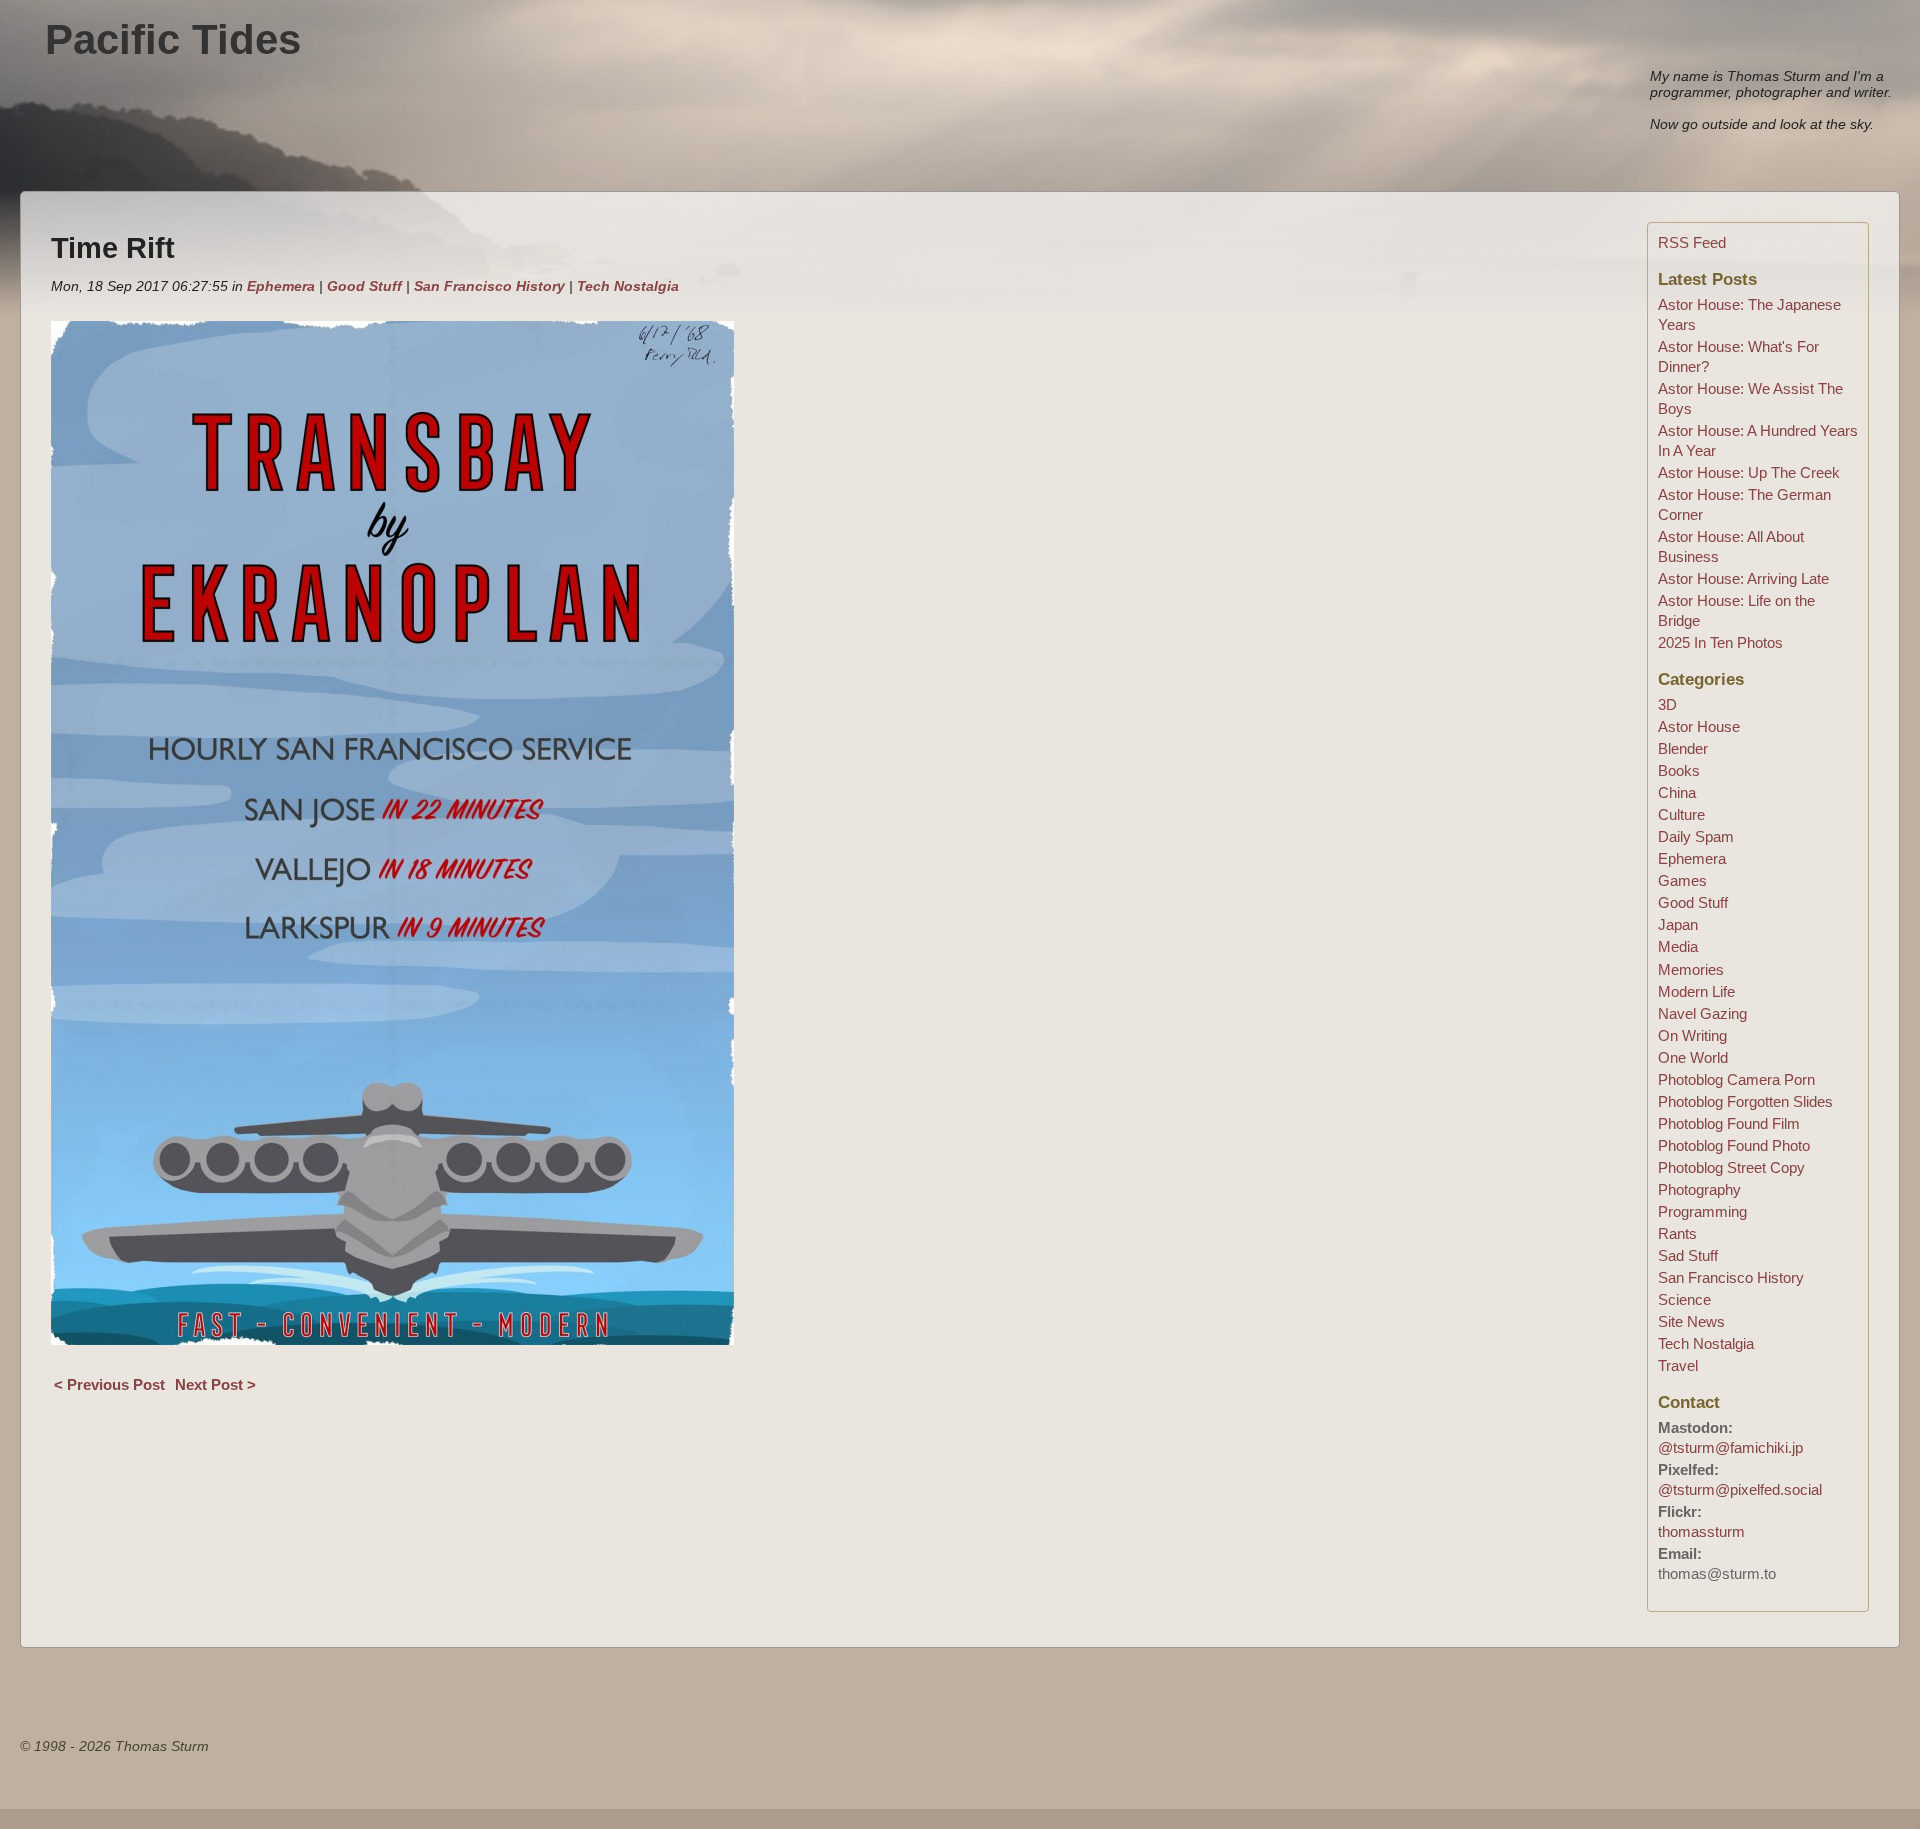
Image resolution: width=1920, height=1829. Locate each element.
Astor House (1699, 726)
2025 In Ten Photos (1720, 642)
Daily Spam (1696, 836)
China (1677, 792)
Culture (1681, 814)
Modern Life (1696, 991)
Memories (1691, 969)
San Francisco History (489, 286)
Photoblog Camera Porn (1736, 1079)
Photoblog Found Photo (1734, 1145)
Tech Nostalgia (628, 286)
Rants (1677, 1233)
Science (1684, 1299)
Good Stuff (364, 286)
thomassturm (1701, 1531)
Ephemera (281, 286)
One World (1693, 1057)
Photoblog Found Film (1729, 1123)
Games (1682, 880)
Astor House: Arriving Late (1743, 578)
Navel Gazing (1702, 1013)
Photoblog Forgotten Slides (1745, 1101)
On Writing (1692, 1035)
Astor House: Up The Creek (1749, 472)
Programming (1702, 1211)
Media (1678, 946)
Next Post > (215, 1384)
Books (1679, 770)
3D (1667, 704)
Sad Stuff (1688, 1255)
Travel (1678, 1365)
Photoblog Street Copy (1731, 1167)
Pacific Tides (173, 39)
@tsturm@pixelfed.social (1740, 1489)
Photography (1699, 1189)
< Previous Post (109, 1384)
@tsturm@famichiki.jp (1730, 1447)
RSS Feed (1692, 242)
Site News (1691, 1321)
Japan (1678, 924)
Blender (1683, 748)
